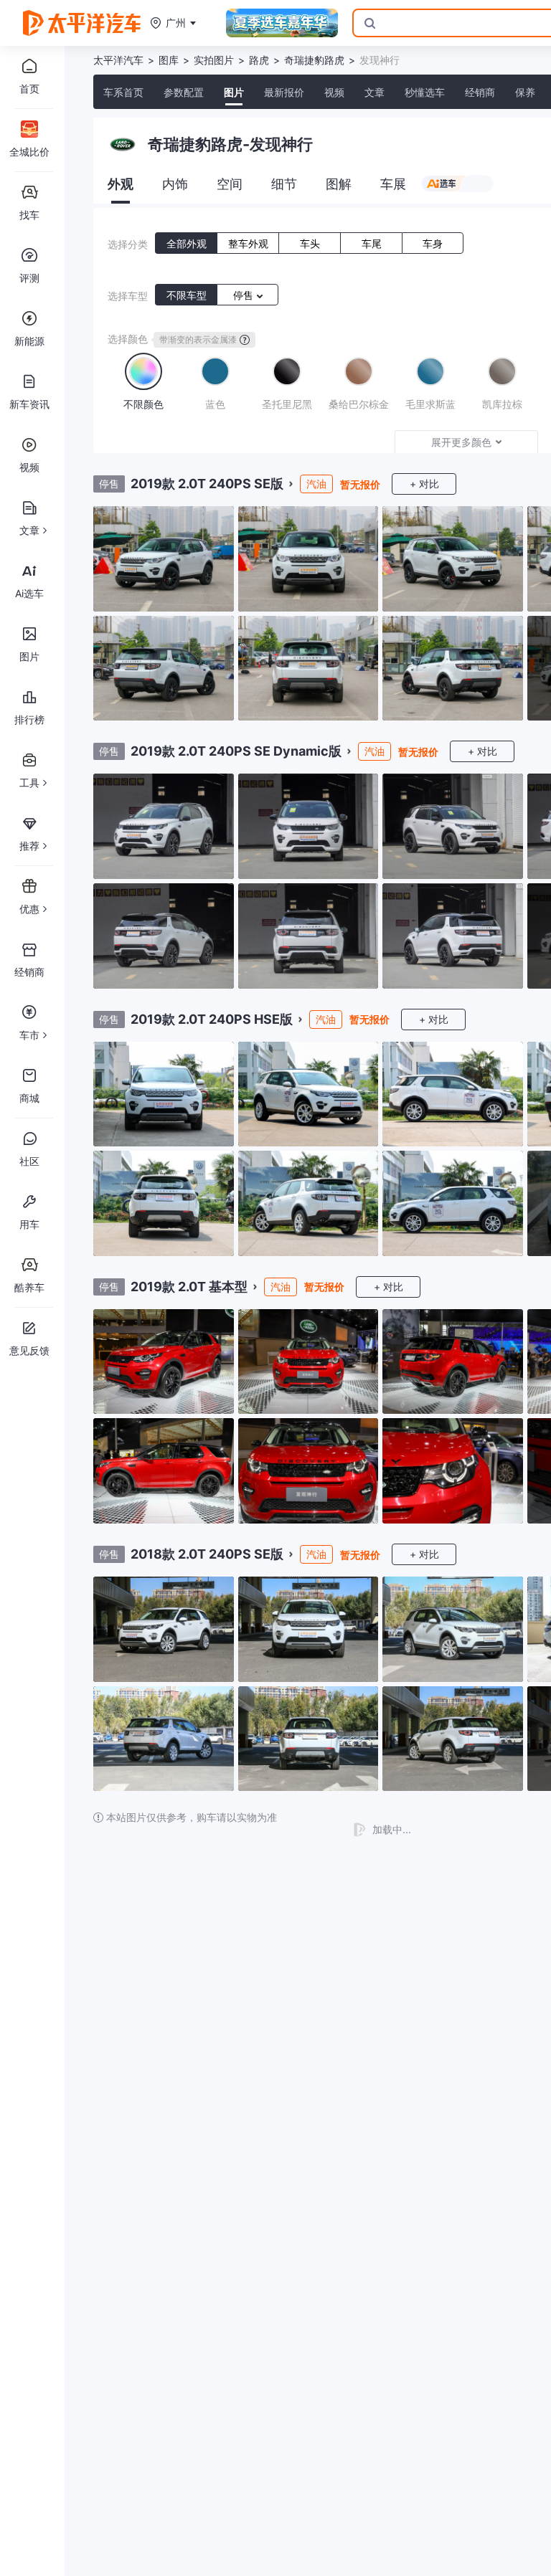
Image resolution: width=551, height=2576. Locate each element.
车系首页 (123, 92)
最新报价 (284, 92)
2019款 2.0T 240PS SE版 (207, 484)
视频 (334, 92)
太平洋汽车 (118, 60)
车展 (393, 184)
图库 (169, 60)
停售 (245, 295)
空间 (230, 184)
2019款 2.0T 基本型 (189, 1287)
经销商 (480, 92)
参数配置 (184, 92)
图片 (234, 92)
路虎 (259, 60)
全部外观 (187, 243)
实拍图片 (214, 60)
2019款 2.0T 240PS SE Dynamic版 (236, 751)
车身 (433, 243)
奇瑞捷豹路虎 (314, 60)
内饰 (175, 184)
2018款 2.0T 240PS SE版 (207, 1554)
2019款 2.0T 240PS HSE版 (212, 1019)
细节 (284, 184)
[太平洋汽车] (82, 23)
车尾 (372, 243)
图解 (339, 184)
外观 (121, 184)
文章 (375, 92)
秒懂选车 (425, 92)
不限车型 (187, 295)
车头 (310, 243)
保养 (525, 92)
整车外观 (248, 243)
